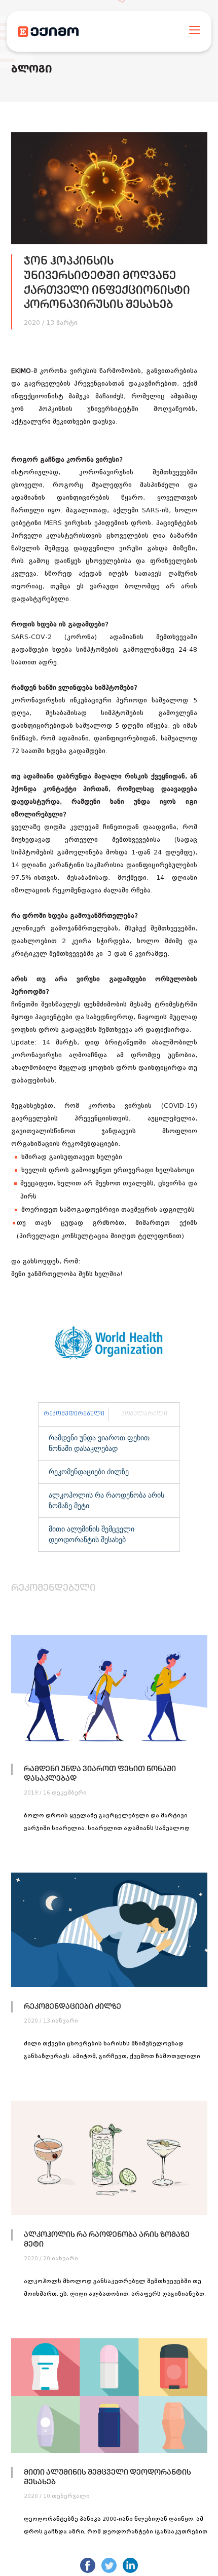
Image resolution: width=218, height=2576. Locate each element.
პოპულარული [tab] (144, 1414)
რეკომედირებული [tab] (74, 1414)
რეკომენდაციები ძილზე (89, 1472)
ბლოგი (32, 70)
